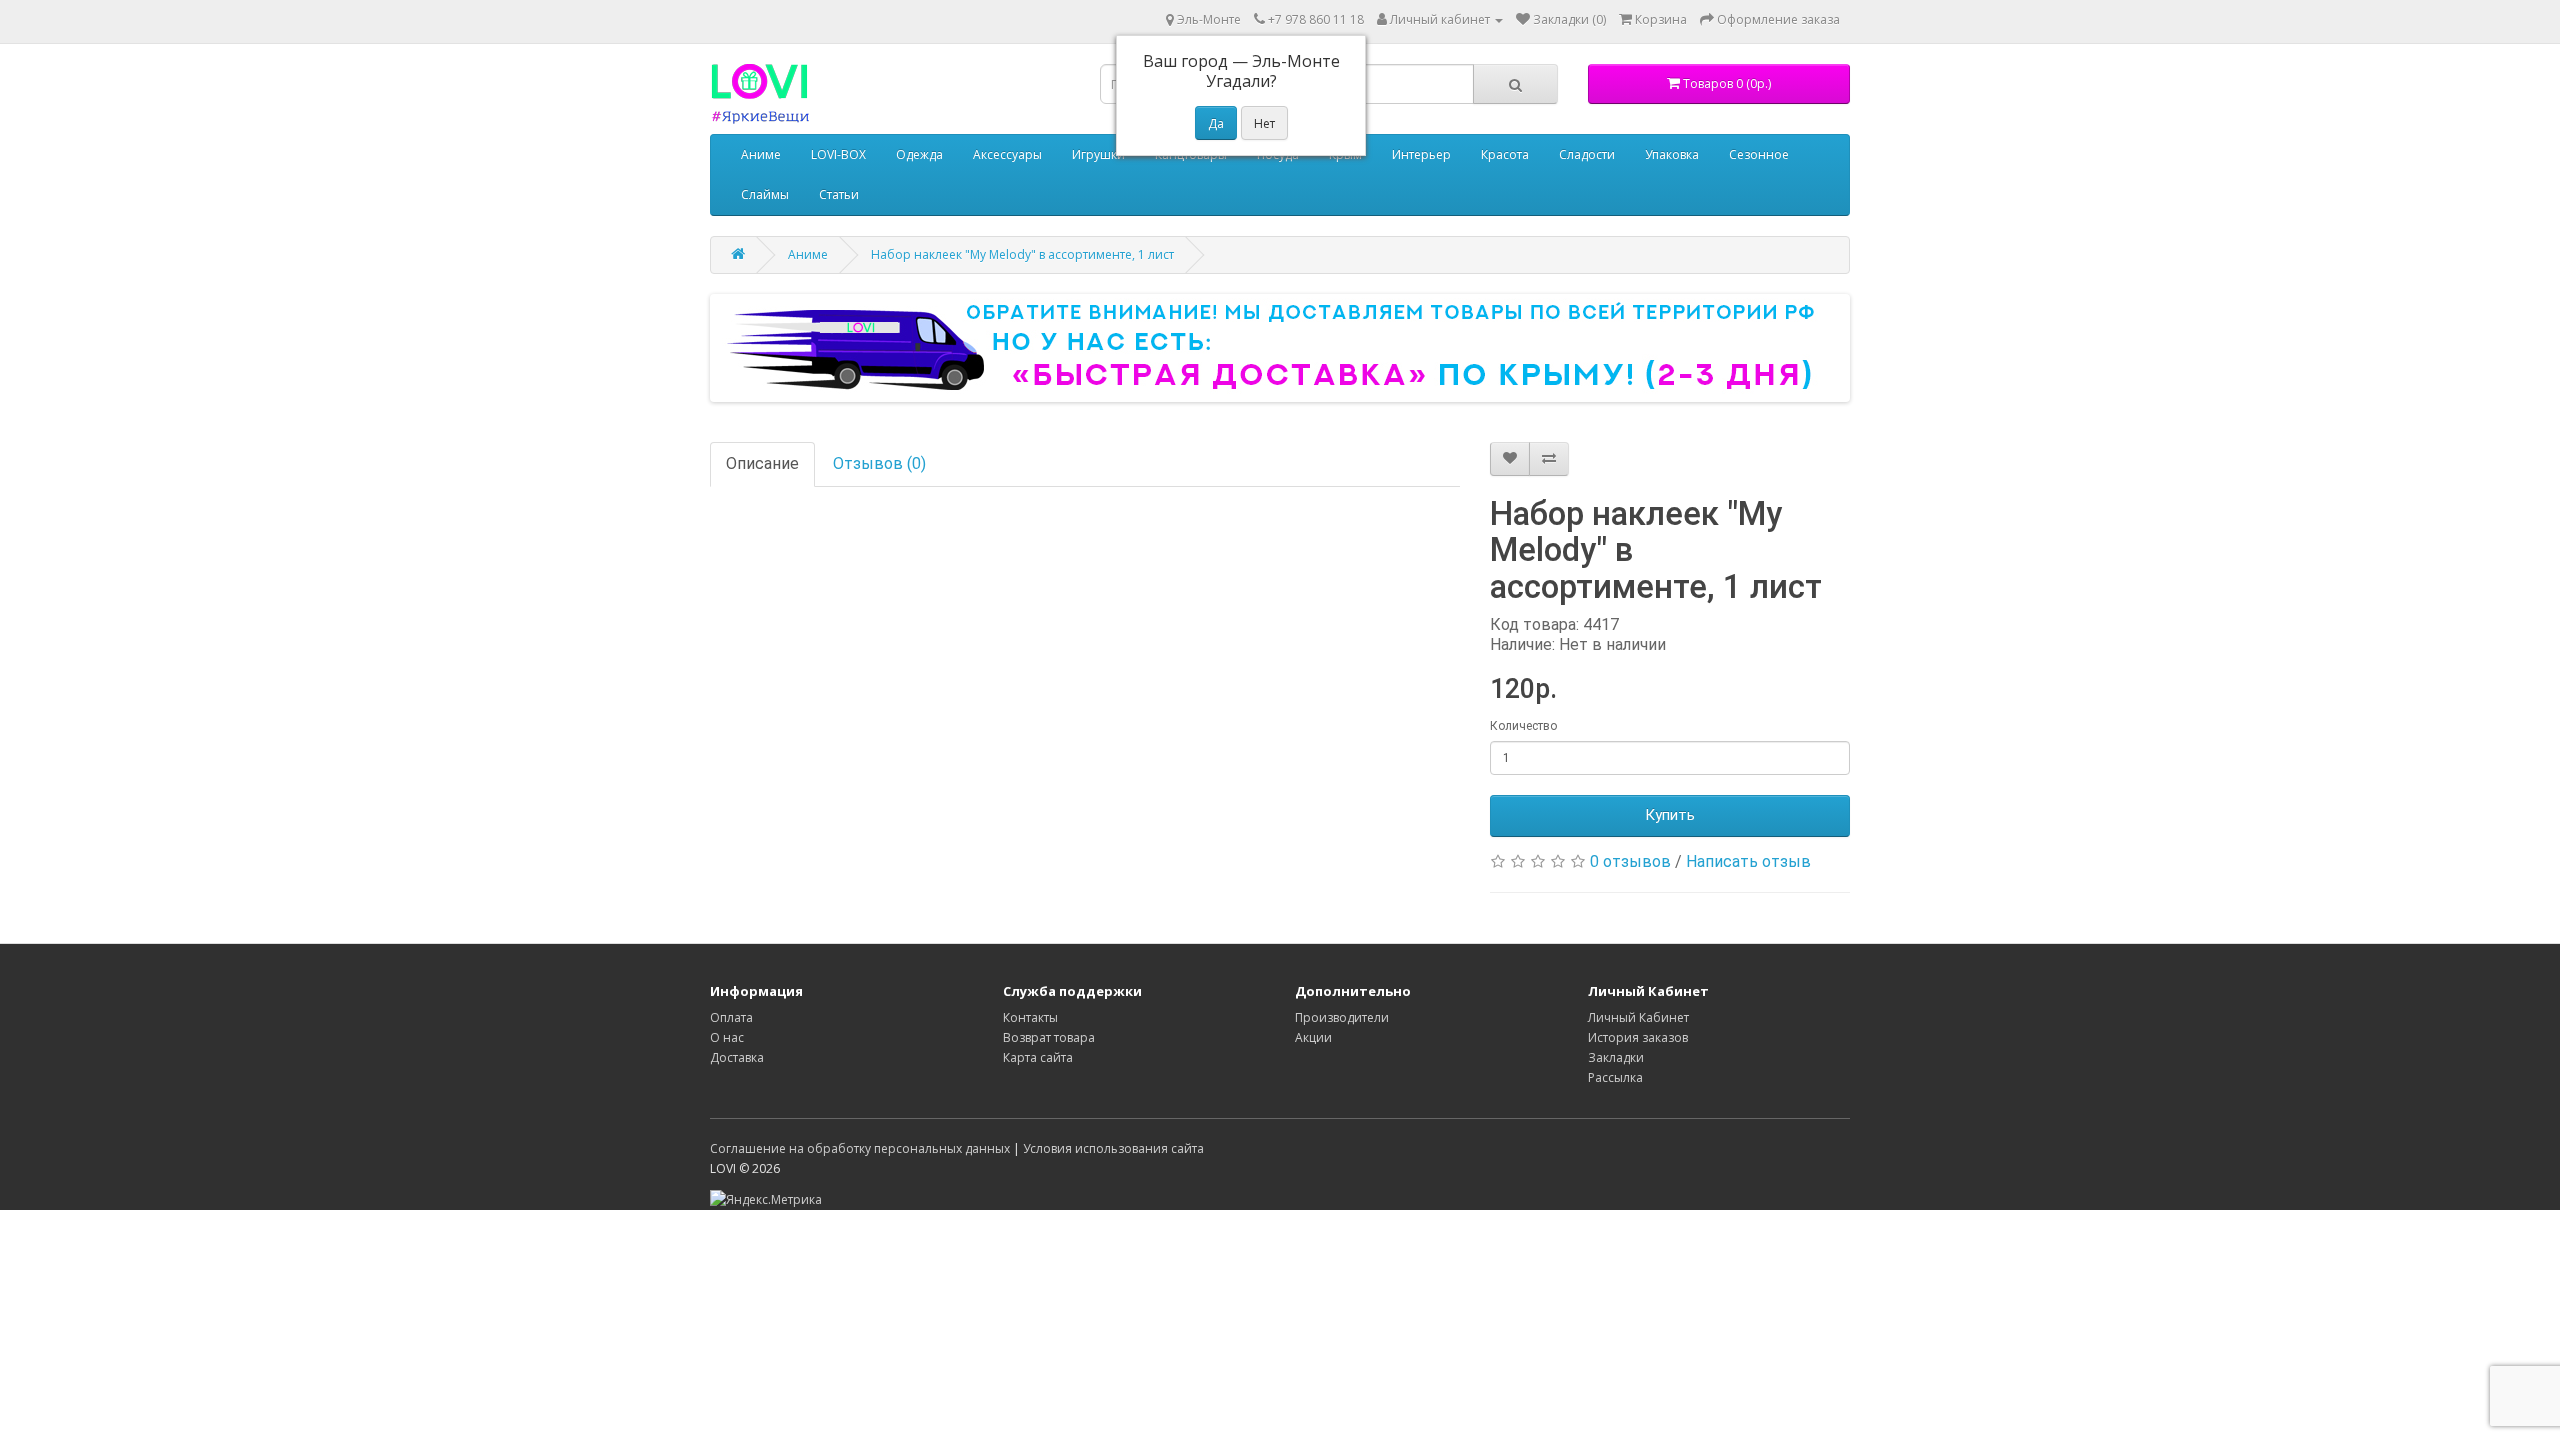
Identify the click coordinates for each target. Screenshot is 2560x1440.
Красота (1505, 154)
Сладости (1587, 154)
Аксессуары (1007, 154)
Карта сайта (1038, 1057)
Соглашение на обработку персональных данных (860, 1148)
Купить (1670, 815)
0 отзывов (1630, 861)
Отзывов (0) (879, 463)
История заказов (1638, 1037)
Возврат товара (1049, 1037)
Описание (762, 463)
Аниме (761, 154)
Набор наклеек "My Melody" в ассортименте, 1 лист (1022, 254)
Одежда (919, 154)
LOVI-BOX (838, 154)
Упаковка (1672, 154)
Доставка (737, 1057)
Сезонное (1759, 154)
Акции (1313, 1037)
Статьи (839, 194)
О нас (727, 1037)
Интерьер (1421, 154)
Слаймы (765, 194)
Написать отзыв (1748, 861)
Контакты (1030, 1017)
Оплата (731, 1017)
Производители (1342, 1017)
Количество (1523, 726)
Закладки (1616, 1057)
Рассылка (1615, 1077)
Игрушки (1098, 154)
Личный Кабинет (1638, 1017)
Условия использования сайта (1113, 1148)
